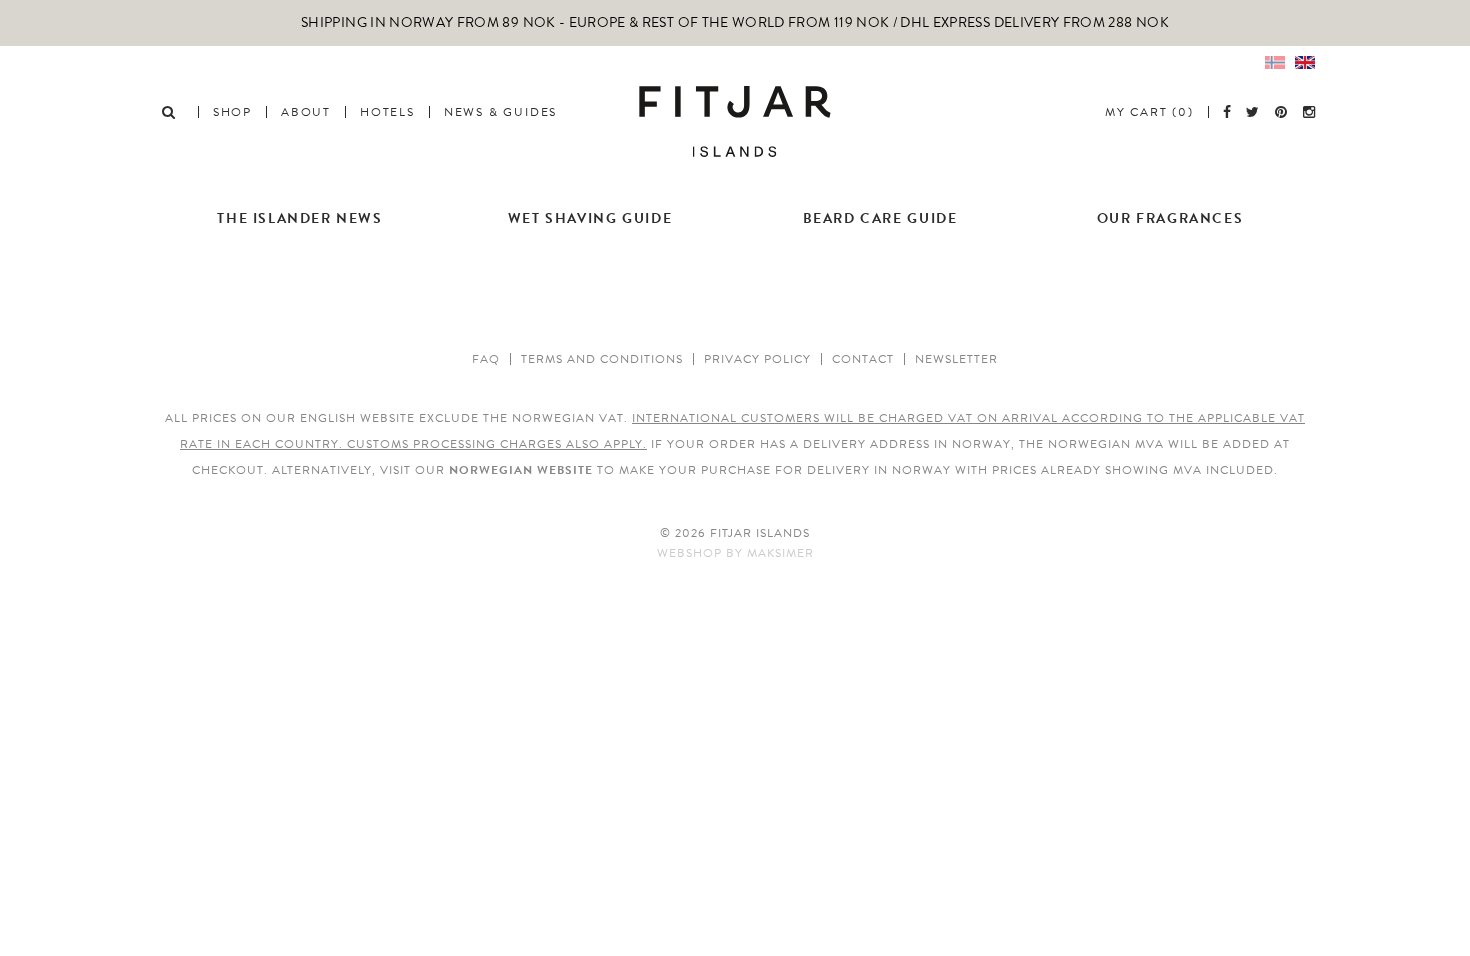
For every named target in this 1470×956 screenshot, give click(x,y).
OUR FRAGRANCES (1170, 218)
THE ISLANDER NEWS (299, 218)
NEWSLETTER (956, 359)
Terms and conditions (602, 359)
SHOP (232, 112)
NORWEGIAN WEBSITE (521, 470)
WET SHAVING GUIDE (590, 218)
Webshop (689, 553)
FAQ (486, 359)
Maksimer (780, 553)
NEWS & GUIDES (500, 112)
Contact (863, 359)
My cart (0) (1149, 112)
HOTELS (387, 112)
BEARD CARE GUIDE (880, 218)
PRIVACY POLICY (757, 359)
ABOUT (306, 112)
